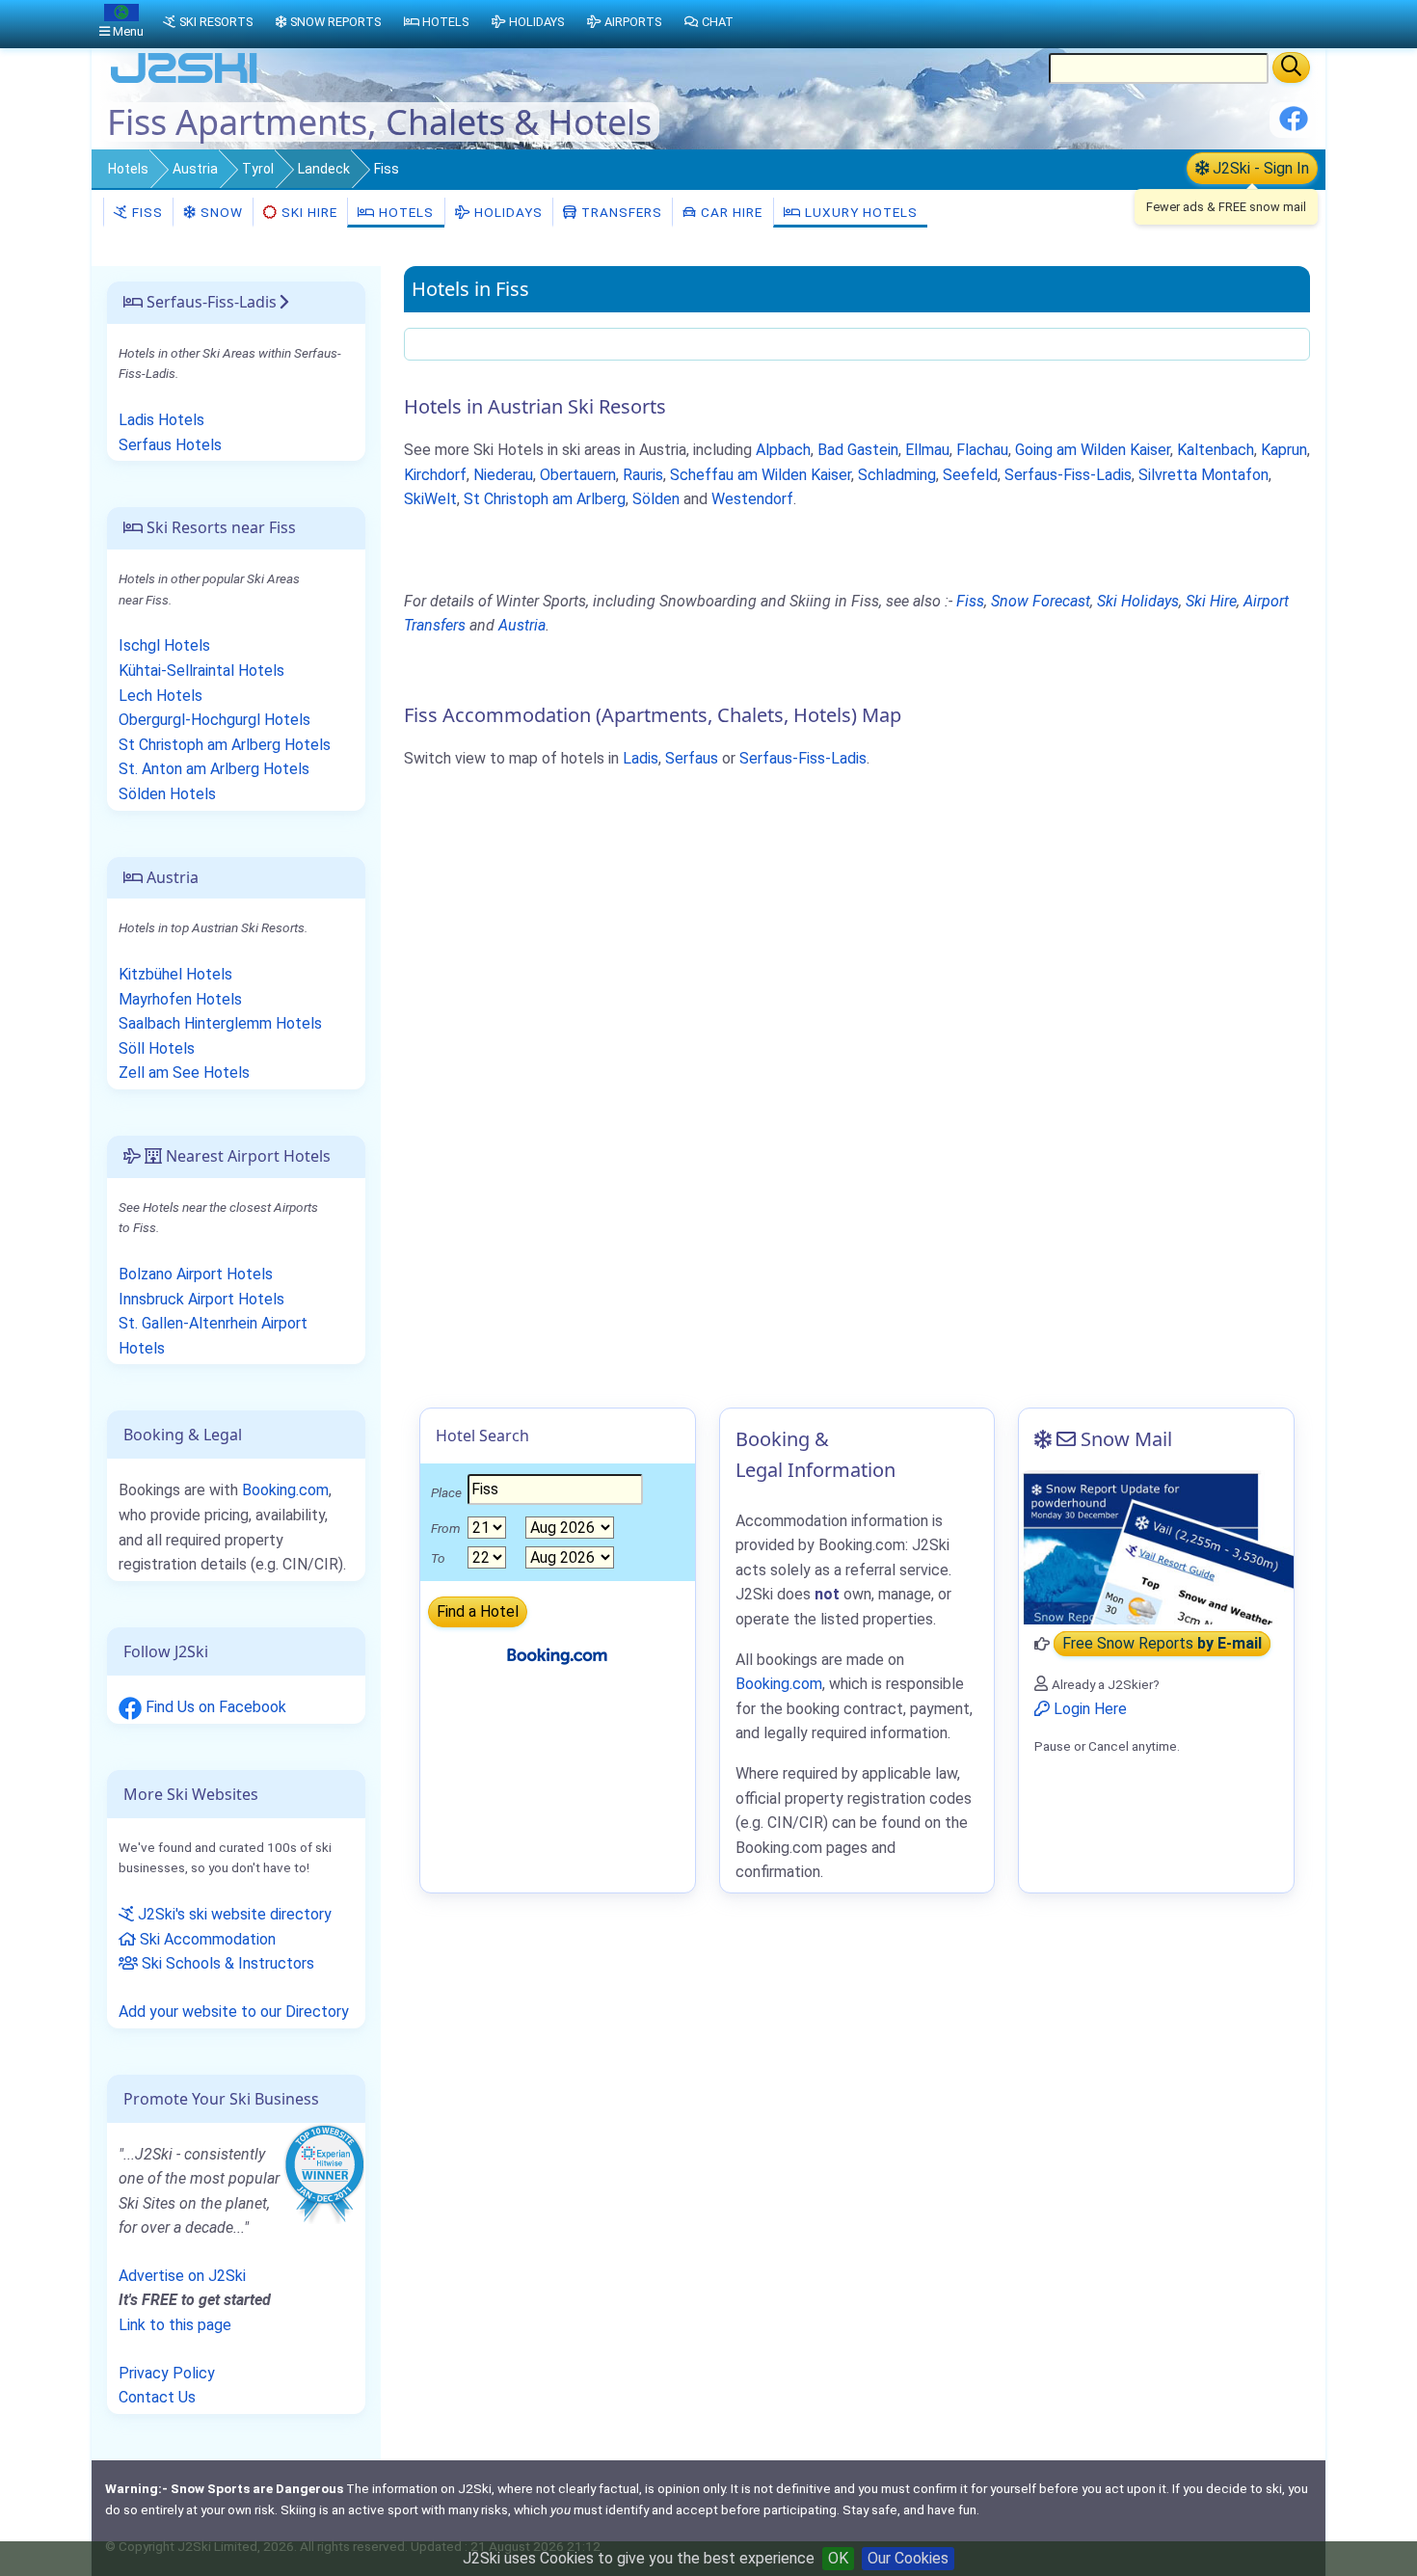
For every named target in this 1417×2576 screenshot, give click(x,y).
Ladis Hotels (161, 420)
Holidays (507, 212)
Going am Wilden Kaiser (1093, 450)
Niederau (503, 475)
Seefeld (970, 475)
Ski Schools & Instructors (226, 1963)
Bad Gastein (858, 450)
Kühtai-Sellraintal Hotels (201, 671)
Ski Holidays (1138, 601)
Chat (718, 22)
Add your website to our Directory (234, 2012)
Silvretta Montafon (1203, 475)
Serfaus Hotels (170, 445)
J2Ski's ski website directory (233, 1914)
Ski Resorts (216, 22)
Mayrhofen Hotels (180, 999)
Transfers (620, 212)
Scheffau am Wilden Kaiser (761, 475)
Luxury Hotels (859, 212)
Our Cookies (908, 2558)
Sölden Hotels (167, 794)
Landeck (324, 169)
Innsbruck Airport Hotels (201, 1299)
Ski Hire (309, 212)
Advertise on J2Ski (182, 2276)
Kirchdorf (435, 475)
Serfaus (692, 758)
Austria (195, 169)
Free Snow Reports (1162, 1644)
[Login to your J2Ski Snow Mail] (1156, 1547)
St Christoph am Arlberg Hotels (225, 745)
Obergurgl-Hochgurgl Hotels (214, 720)
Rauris (643, 475)
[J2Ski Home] (184, 81)
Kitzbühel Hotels (175, 974)
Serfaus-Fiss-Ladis (1068, 475)
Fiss (146, 212)
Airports (633, 22)
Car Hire (730, 212)
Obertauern (578, 475)
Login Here (1088, 1709)
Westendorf (752, 499)
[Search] (1291, 67)
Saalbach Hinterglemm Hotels (220, 1023)
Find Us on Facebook (214, 1707)
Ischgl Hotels (164, 645)
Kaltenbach (1216, 450)
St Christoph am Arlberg (545, 499)
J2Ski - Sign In (1259, 168)
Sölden (656, 499)
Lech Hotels (160, 696)
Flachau (982, 450)
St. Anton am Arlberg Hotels (214, 769)
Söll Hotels (157, 1048)
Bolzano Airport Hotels (196, 1274)
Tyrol (258, 169)
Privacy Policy (167, 2373)
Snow (220, 212)
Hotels (128, 169)
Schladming (897, 475)
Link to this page (175, 2325)
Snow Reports (335, 22)
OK (838, 2558)
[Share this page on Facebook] (1294, 126)
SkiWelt (430, 499)
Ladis (641, 758)
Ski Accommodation (206, 1939)
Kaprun (1284, 450)
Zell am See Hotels (184, 1073)
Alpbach (783, 450)
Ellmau (927, 450)
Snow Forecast (1041, 601)
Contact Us (157, 2397)
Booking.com (285, 1490)
